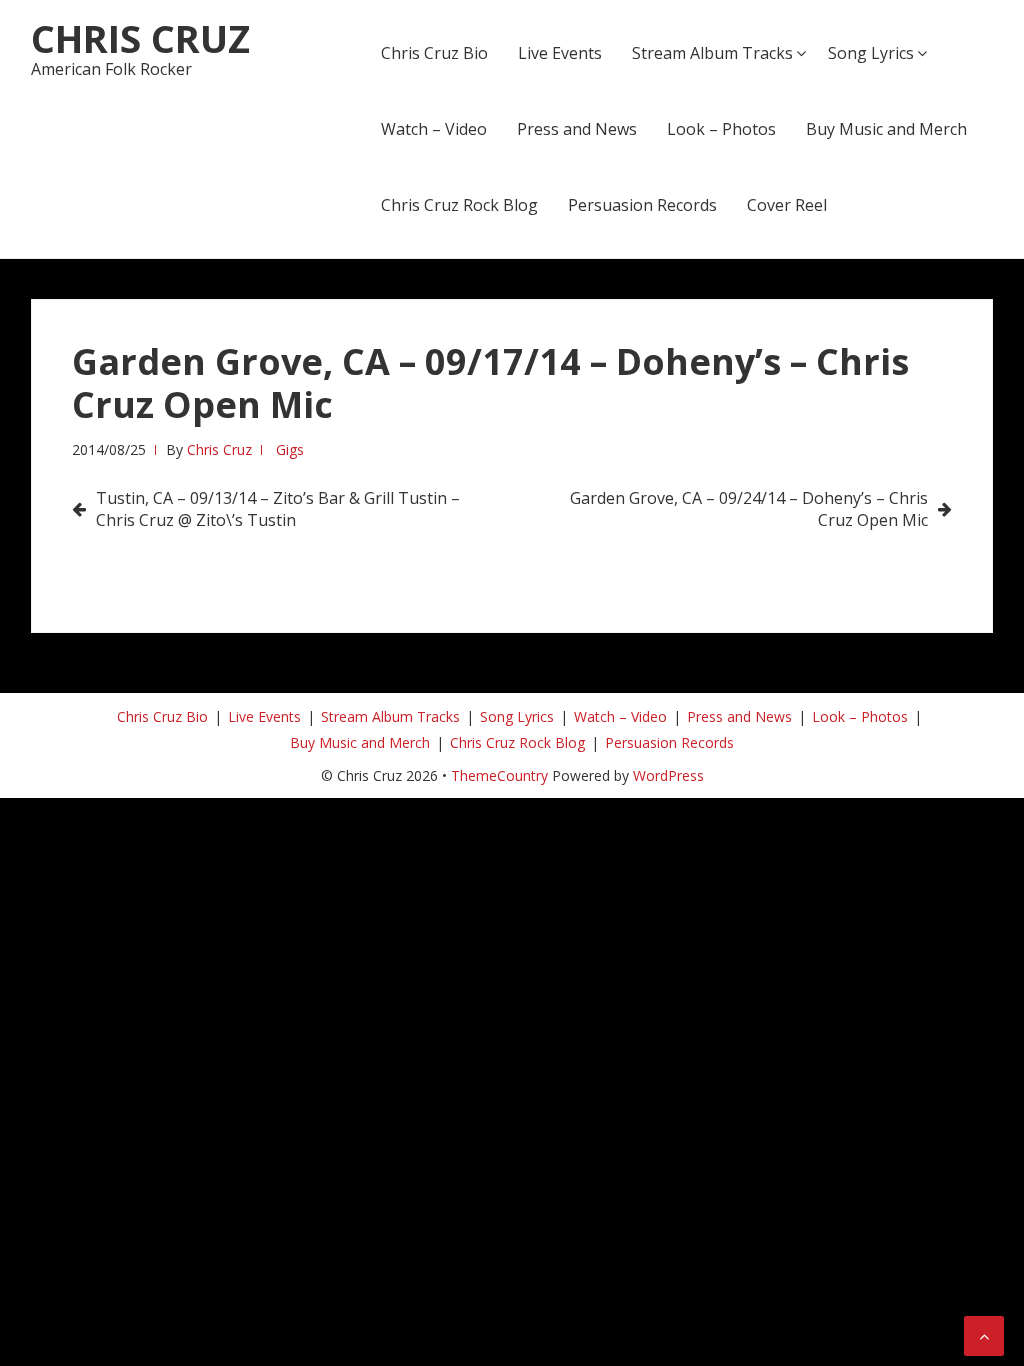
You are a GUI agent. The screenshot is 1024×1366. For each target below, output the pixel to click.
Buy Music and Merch (886, 129)
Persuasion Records (642, 205)
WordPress (668, 775)
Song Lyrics (871, 53)
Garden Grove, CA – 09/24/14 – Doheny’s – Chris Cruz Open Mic (749, 509)
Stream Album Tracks (712, 53)
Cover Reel (787, 205)
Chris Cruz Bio (434, 53)
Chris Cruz (140, 38)
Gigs (290, 449)
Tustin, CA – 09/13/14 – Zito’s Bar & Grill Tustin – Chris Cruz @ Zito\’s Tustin (278, 509)
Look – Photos (721, 129)
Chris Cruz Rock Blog (459, 205)
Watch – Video (434, 129)
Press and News (577, 129)
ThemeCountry (499, 775)
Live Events (560, 53)
